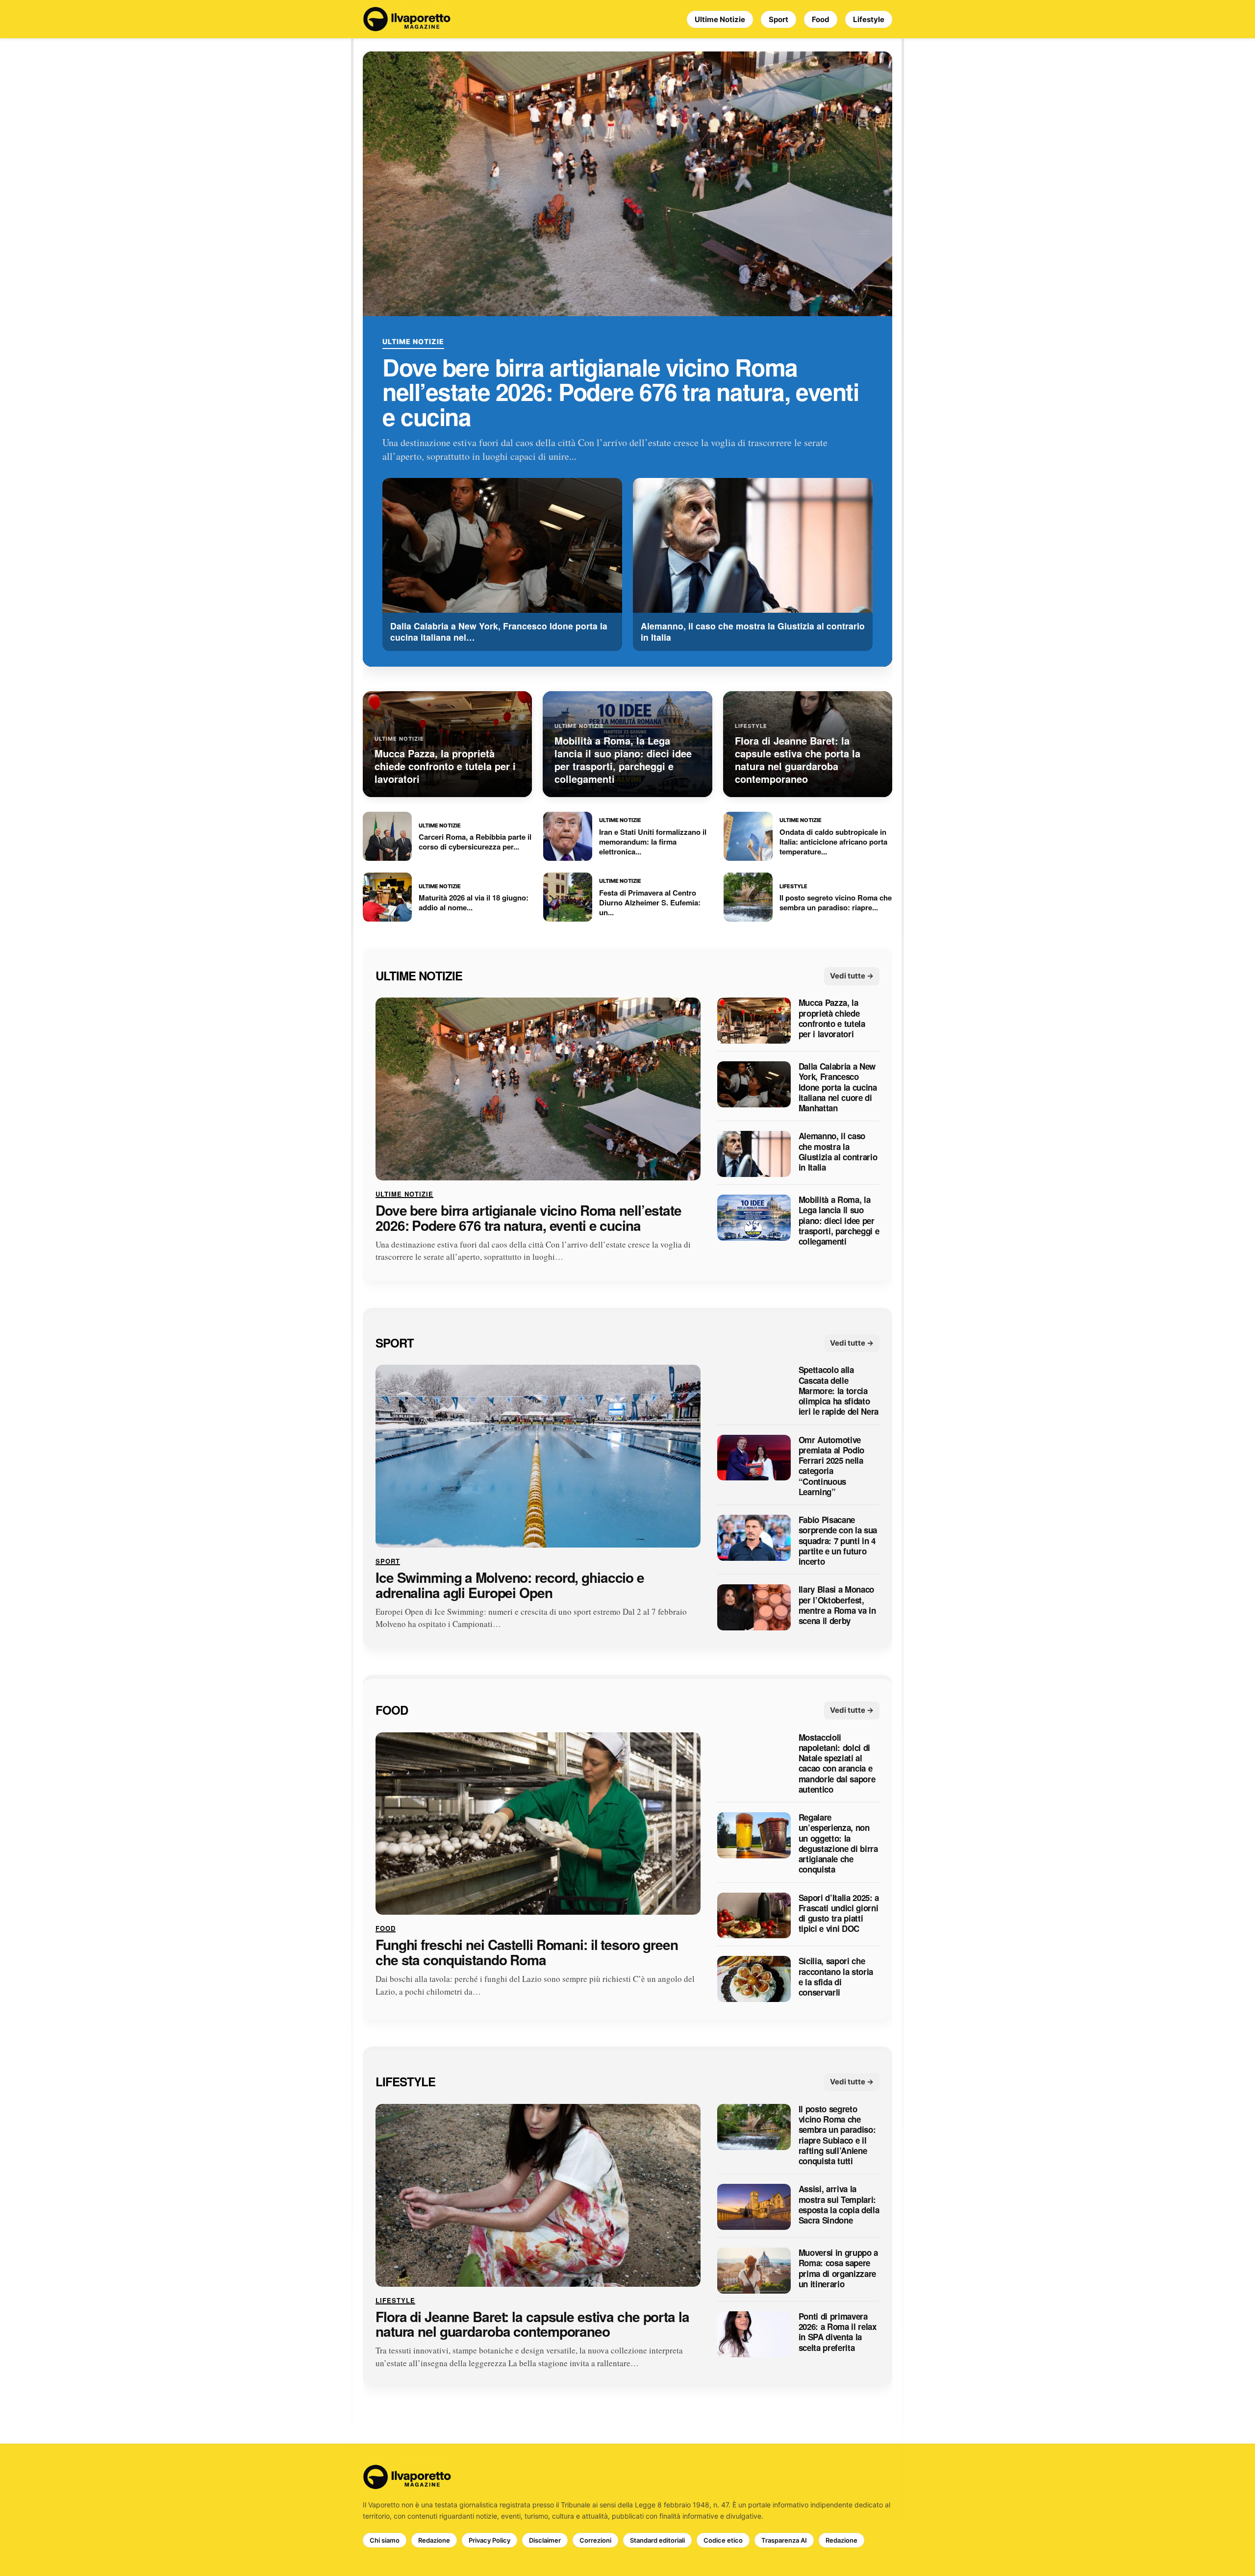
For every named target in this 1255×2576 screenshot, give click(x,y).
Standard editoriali (657, 2540)
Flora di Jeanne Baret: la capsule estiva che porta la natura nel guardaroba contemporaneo (532, 2325)
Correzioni (595, 2540)
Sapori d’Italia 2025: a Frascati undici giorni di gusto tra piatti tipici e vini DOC (839, 1913)
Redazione (434, 2540)
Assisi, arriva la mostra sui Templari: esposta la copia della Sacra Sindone (839, 2205)
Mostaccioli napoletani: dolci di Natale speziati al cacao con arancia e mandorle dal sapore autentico (837, 1764)
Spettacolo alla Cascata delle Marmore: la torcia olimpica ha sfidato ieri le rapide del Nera (839, 1391)
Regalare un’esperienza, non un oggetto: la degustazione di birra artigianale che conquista (838, 1844)
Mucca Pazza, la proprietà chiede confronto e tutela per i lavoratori (832, 1019)
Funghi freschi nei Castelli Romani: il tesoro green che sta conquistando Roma (527, 1953)
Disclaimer (545, 2540)
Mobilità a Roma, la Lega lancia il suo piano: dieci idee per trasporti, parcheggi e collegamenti (839, 1221)
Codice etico (723, 2540)
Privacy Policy (489, 2540)
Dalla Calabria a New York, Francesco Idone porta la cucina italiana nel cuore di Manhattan (838, 1088)
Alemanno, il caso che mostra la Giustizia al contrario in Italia (838, 1152)
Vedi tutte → (852, 976)
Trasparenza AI (784, 2540)
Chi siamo (385, 2540)
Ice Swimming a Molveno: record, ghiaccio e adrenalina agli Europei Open (510, 1585)
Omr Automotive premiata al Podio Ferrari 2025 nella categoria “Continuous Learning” (831, 1466)
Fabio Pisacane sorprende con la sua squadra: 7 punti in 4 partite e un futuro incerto (838, 1541)
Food (821, 19)
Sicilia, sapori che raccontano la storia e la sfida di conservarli (836, 1977)
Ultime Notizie (720, 19)
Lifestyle (869, 19)
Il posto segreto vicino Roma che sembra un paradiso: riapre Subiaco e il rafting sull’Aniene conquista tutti (837, 2135)
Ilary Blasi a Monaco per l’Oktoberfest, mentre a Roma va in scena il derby (837, 1606)
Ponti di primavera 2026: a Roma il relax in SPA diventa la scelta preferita (838, 2332)
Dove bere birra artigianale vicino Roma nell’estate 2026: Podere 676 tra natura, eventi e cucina (620, 392)
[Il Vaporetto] (407, 19)
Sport (778, 19)
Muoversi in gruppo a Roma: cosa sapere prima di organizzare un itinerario (838, 2268)
